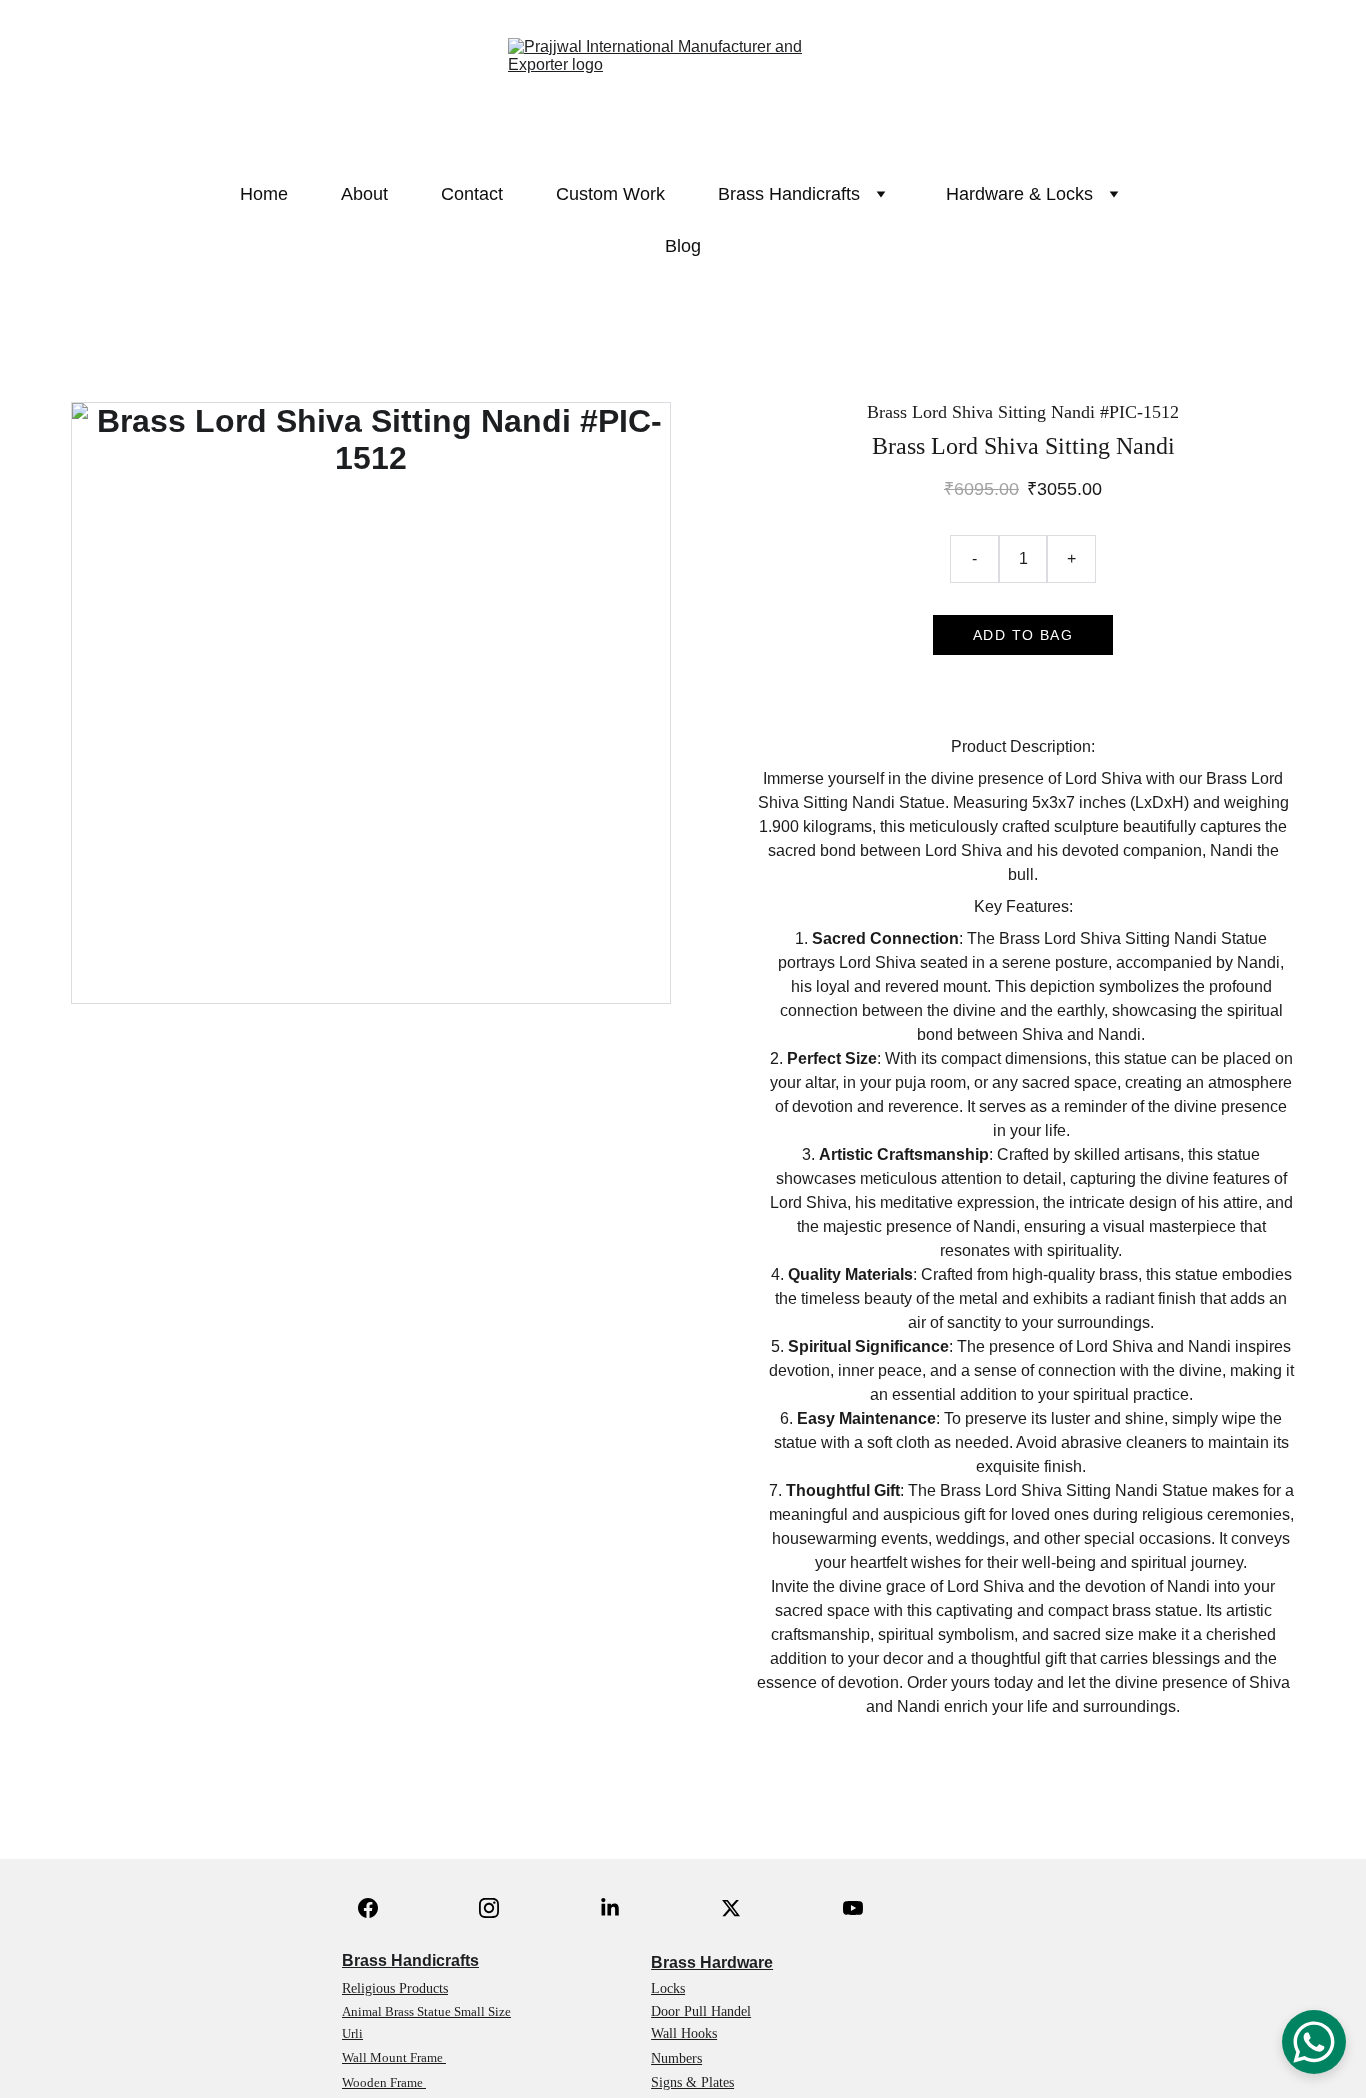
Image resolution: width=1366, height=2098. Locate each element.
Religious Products (395, 1988)
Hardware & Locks (1019, 194)
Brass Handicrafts (410, 1960)
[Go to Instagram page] (489, 1908)
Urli (352, 2033)
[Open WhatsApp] (1314, 2042)
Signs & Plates (692, 2082)
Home (264, 194)
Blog (683, 246)
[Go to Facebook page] (368, 1908)
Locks (668, 1988)
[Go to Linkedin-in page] (610, 1908)
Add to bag (1023, 635)
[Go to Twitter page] (731, 1908)
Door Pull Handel (701, 2011)
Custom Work (610, 194)
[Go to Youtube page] (853, 1908)
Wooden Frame (384, 2082)
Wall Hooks (684, 2033)
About (364, 194)
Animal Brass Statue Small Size (426, 2011)
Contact (472, 194)
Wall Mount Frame (394, 2057)
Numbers (676, 2058)
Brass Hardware (712, 1962)
